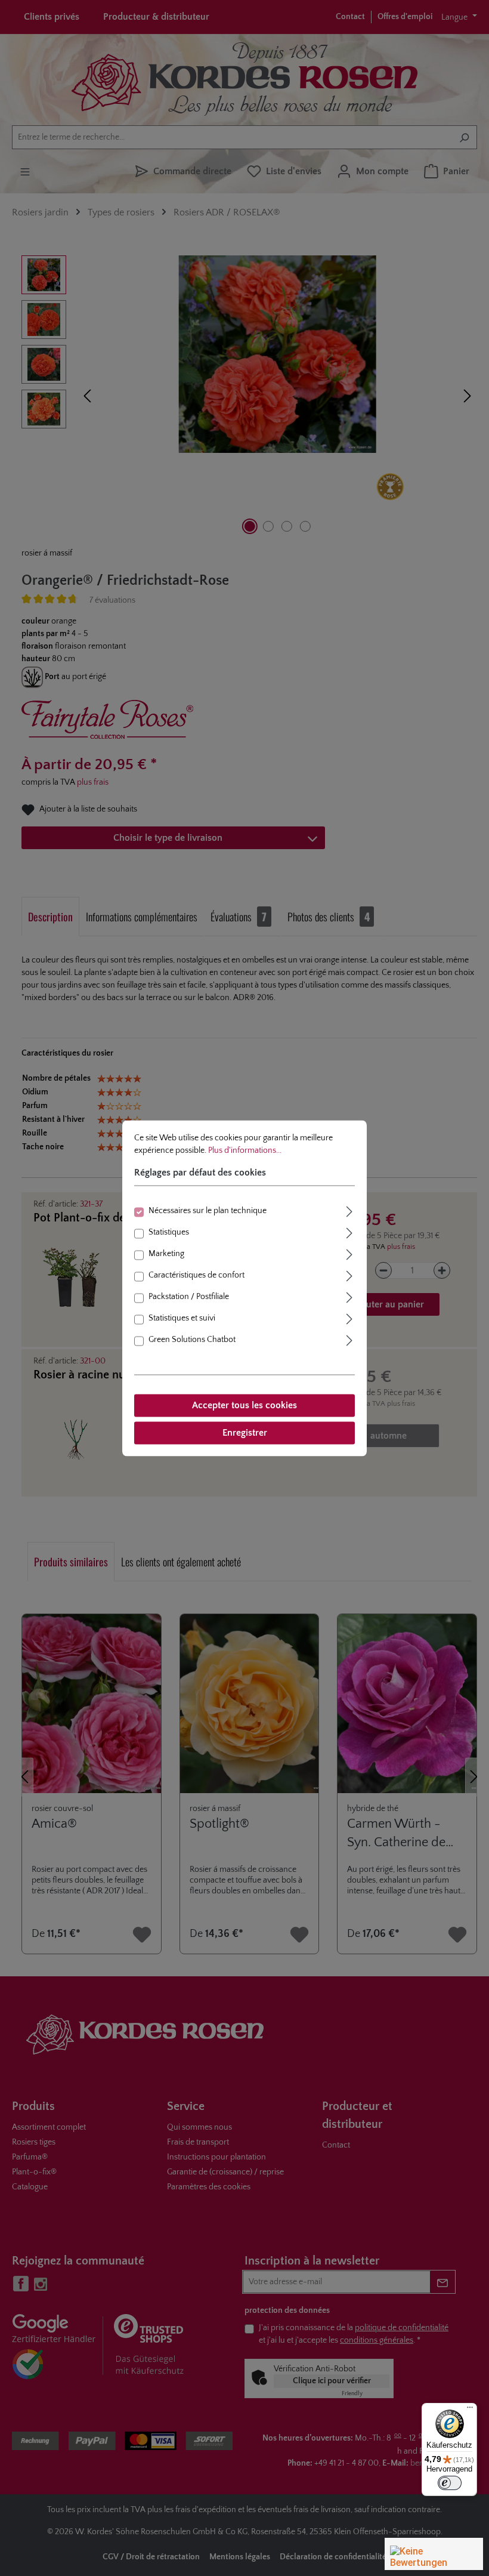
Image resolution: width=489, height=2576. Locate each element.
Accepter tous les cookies (244, 1405)
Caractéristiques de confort (196, 1275)
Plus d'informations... (245, 1150)
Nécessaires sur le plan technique (208, 1211)
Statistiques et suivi (182, 1318)
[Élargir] (349, 1210)
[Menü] (470, 2410)
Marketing (166, 1254)
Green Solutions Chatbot (192, 1340)
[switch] (450, 2483)
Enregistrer (245, 1433)
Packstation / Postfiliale (189, 1297)
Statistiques (169, 1232)
